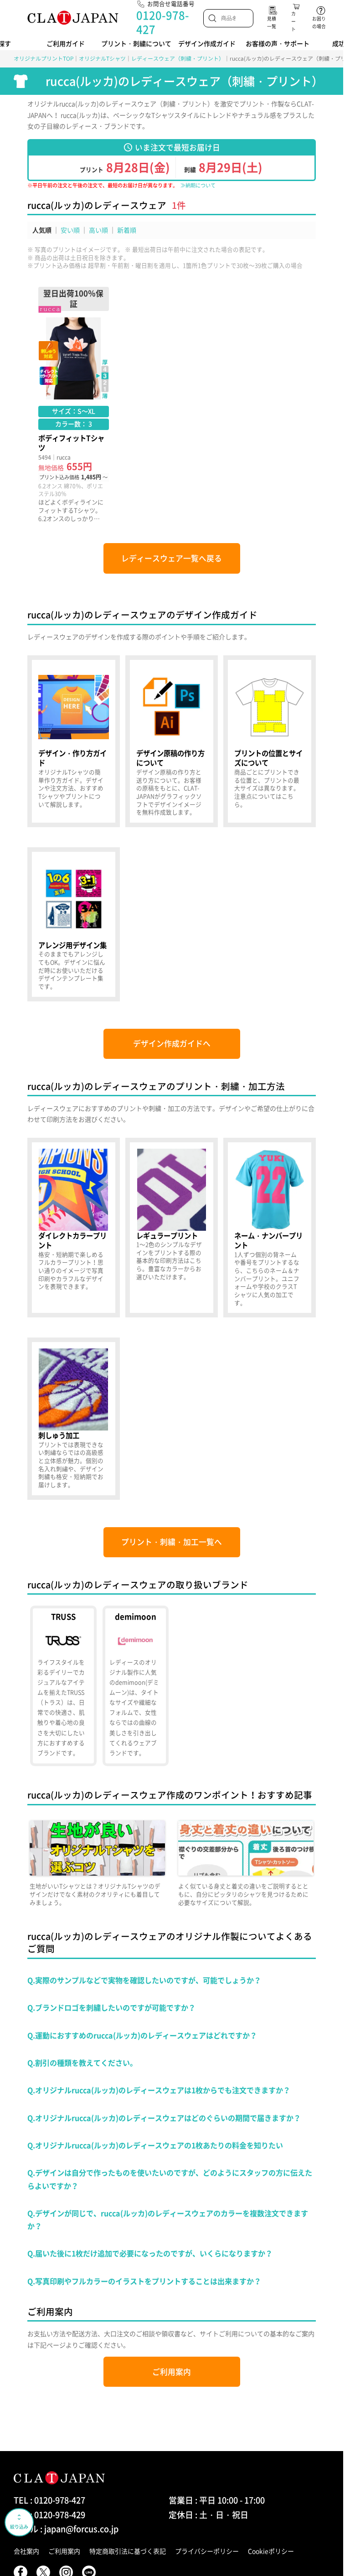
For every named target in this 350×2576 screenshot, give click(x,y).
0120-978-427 (163, 22)
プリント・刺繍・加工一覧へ (172, 1542)
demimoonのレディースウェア (136, 1686)
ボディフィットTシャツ (74, 405)
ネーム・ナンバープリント (270, 1228)
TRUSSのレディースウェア (63, 1686)
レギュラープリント (172, 1228)
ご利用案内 (172, 2372)
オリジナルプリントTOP (44, 58)
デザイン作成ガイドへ (172, 1043)
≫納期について (198, 185)
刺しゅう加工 (74, 1418)
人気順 (42, 230)
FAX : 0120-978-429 (49, 2515)
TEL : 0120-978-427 (49, 2500)
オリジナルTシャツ (102, 58)
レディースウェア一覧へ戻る (172, 558)
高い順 (98, 230)
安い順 (70, 230)
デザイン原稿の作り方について (172, 741)
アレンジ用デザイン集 (74, 924)
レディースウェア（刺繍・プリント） (178, 58)
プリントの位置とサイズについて (270, 741)
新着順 (127, 230)
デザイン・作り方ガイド (74, 741)
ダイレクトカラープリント (74, 1228)
